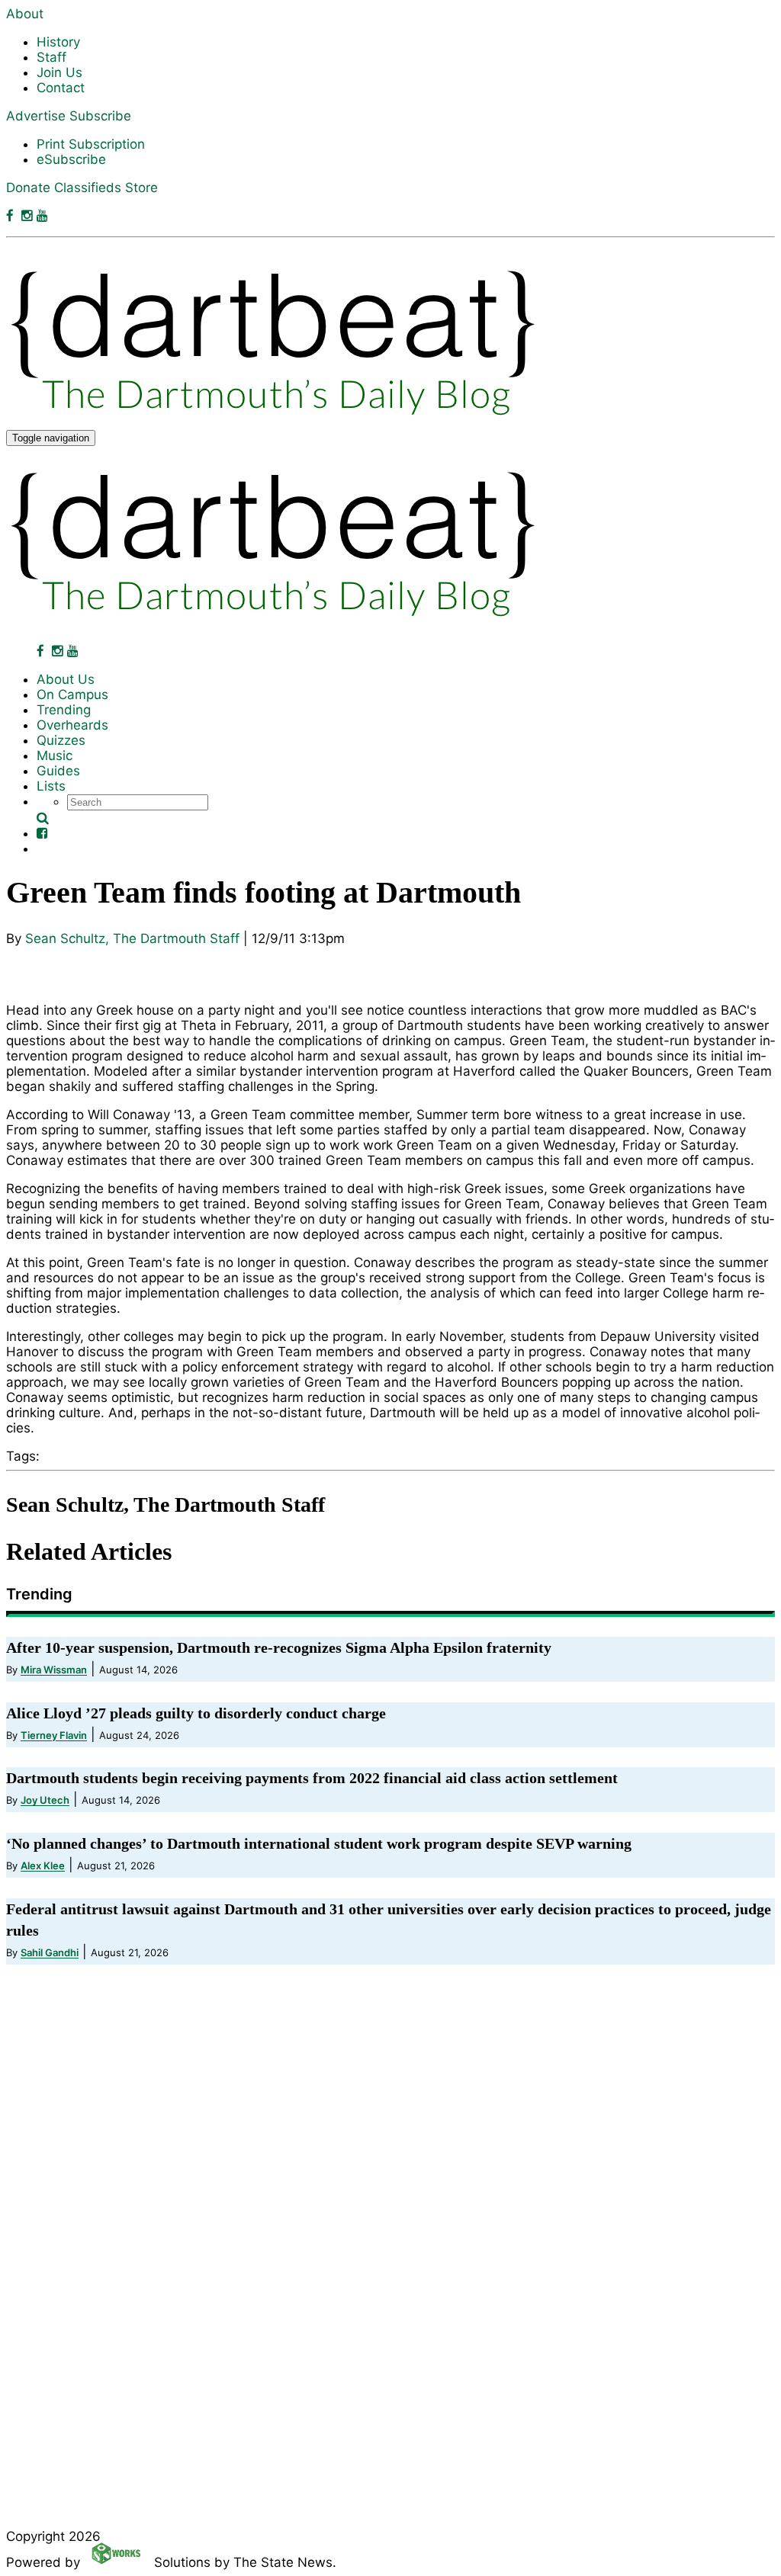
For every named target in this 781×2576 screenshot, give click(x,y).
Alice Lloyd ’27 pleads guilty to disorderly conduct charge (196, 1713)
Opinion (60, 2029)
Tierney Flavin (54, 1735)
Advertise (36, 116)
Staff (51, 57)
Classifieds (88, 188)
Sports (57, 2057)
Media (56, 2170)
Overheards (72, 725)
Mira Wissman (54, 1670)
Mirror (55, 2113)
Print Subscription (91, 144)
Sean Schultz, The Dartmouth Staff (132, 938)
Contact (61, 88)
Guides (58, 771)
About (25, 14)
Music (55, 755)
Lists (51, 786)
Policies (60, 2282)
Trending (64, 710)
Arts (50, 2085)
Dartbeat (64, 2141)
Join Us (59, 72)
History (58, 42)
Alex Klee (43, 1865)
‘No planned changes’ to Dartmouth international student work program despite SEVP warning (319, 1843)
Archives (63, 2367)
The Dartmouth (83, 2198)
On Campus (72, 695)
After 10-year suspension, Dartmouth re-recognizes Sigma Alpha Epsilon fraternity (279, 1647)
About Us (66, 679)
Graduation (71, 2254)
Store (141, 188)
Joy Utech (45, 1800)
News (54, 2000)
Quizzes (61, 740)
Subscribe (100, 116)
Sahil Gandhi (50, 1952)
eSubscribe (71, 159)
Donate (28, 188)
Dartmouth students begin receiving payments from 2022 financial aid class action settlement (312, 1778)
